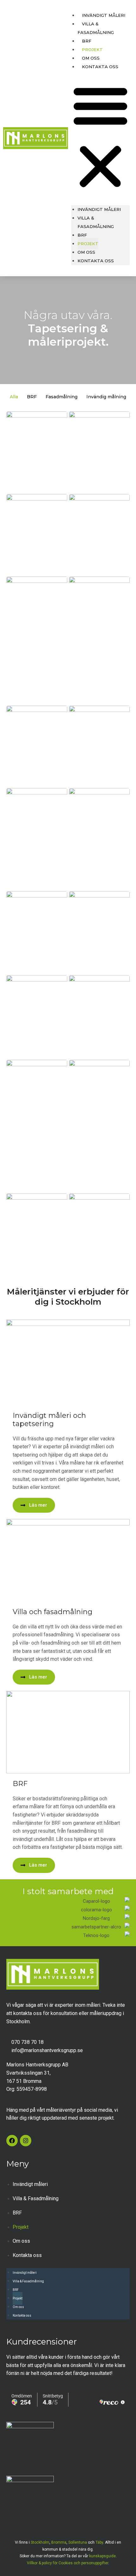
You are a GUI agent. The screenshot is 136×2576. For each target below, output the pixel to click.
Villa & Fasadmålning (96, 28)
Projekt (88, 244)
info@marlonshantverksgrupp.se (47, 2050)
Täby (99, 2542)
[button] (100, 137)
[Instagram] (26, 2141)
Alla (14, 397)
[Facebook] (12, 2141)
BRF (82, 235)
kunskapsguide (102, 2556)
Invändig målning (106, 397)
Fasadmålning (62, 397)
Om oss (86, 252)
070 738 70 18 (28, 2042)
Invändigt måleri (104, 15)
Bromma (59, 2542)
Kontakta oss (100, 67)
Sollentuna (78, 2542)
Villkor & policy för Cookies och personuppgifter (68, 2563)
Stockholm (40, 2542)
